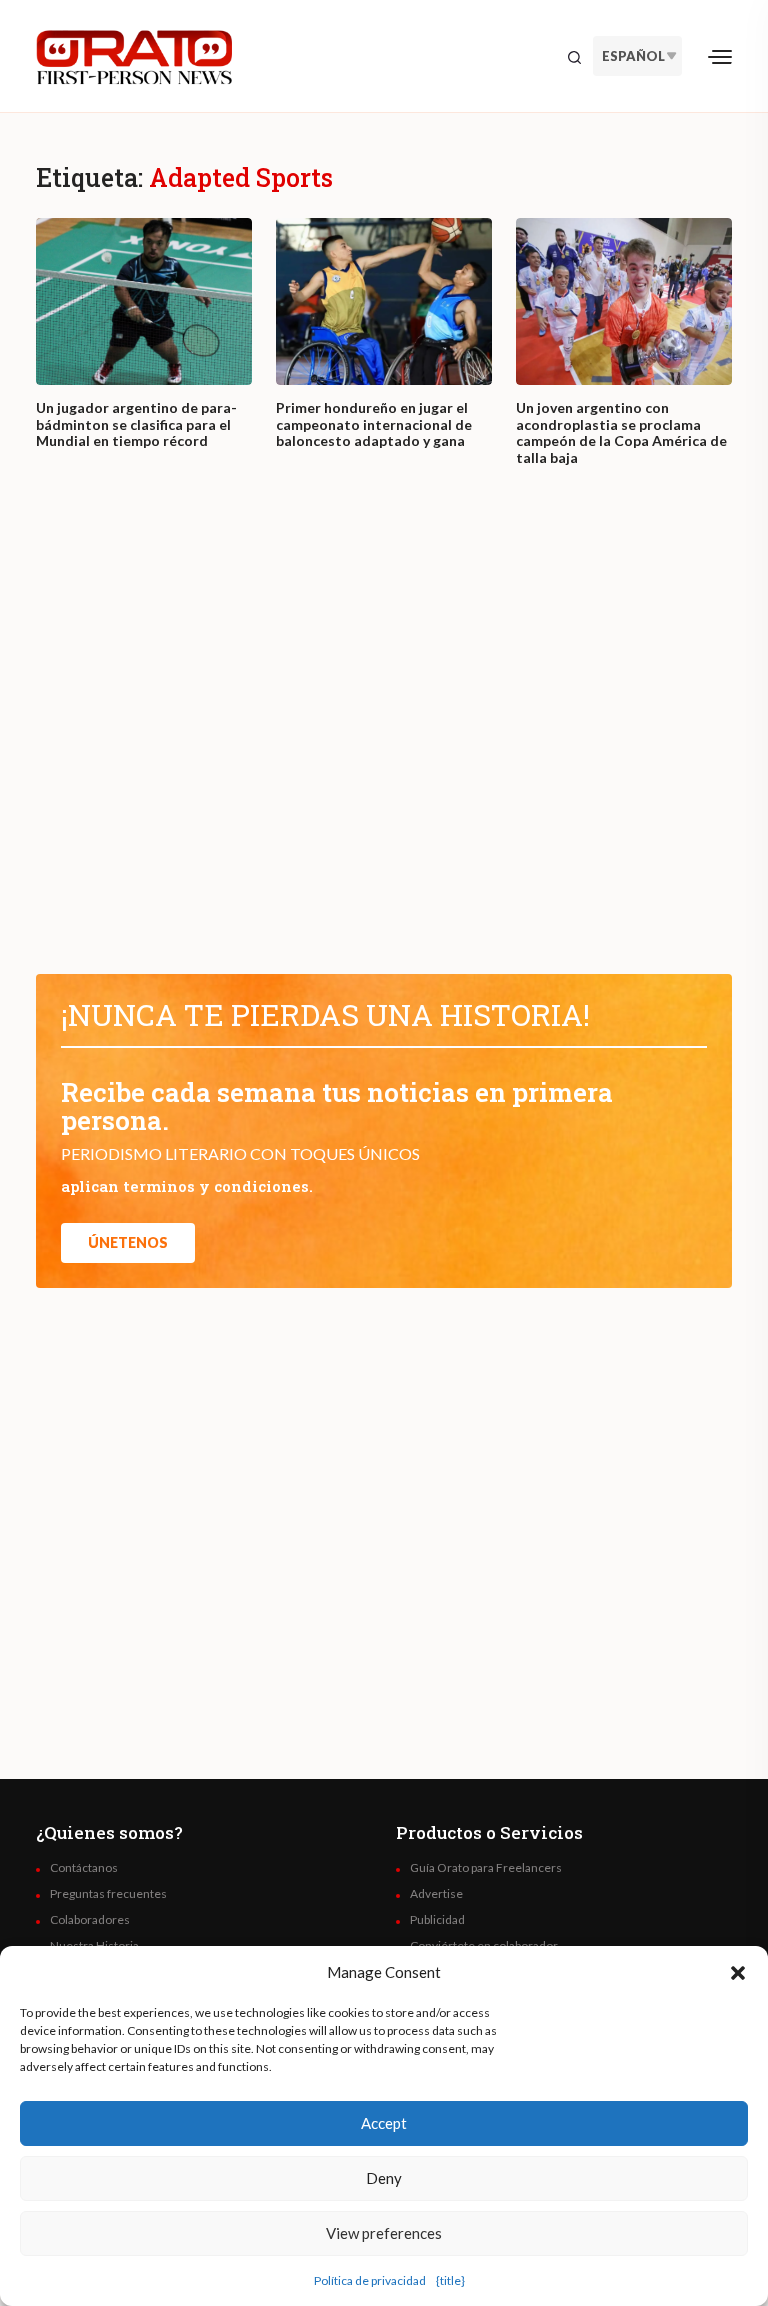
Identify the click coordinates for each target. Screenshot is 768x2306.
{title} (450, 2280)
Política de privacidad (370, 2280)
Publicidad (437, 1920)
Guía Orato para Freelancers (486, 1868)
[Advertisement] (384, 739)
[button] (738, 1972)
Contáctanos (84, 1868)
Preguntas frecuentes (108, 1894)
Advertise (436, 1894)
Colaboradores (90, 1920)
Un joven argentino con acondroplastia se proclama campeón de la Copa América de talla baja (621, 433)
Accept (384, 2123)
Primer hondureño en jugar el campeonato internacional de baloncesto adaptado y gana (374, 425)
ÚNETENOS (128, 1242)
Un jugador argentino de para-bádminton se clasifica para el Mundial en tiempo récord (136, 425)
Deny (384, 2178)
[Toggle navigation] (720, 56)
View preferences (384, 2233)
